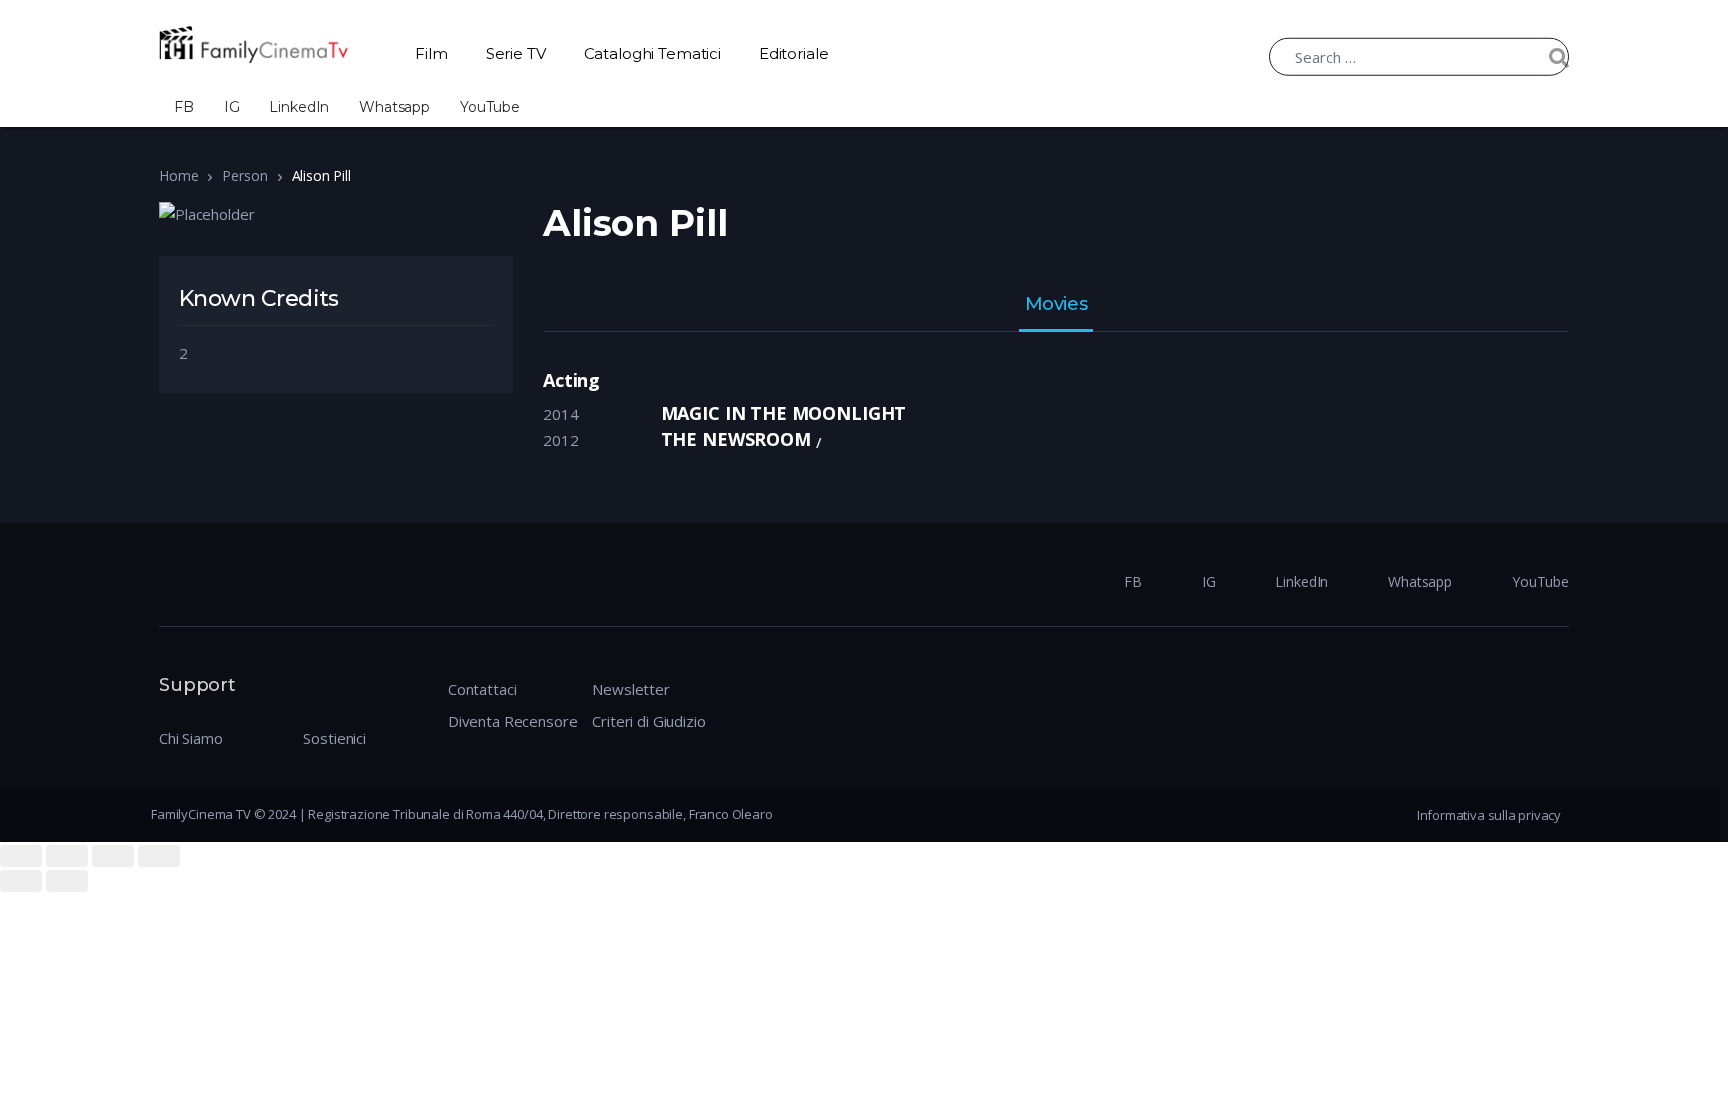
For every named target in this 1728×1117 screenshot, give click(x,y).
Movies (1056, 305)
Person (244, 175)
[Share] (67, 856)
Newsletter (631, 689)
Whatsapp (394, 107)
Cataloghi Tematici (652, 53)
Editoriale (794, 53)
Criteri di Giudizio (648, 721)
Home (178, 175)
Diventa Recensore (512, 721)
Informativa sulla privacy (1489, 815)
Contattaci (482, 689)
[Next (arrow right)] (67, 881)
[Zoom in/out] (159, 856)
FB (184, 107)
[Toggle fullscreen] (113, 856)
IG (232, 107)
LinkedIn (299, 107)
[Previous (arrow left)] (21, 881)
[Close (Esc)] (21, 856)
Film (431, 53)
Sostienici (334, 738)
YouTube (490, 107)
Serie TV (516, 53)
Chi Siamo (191, 738)
